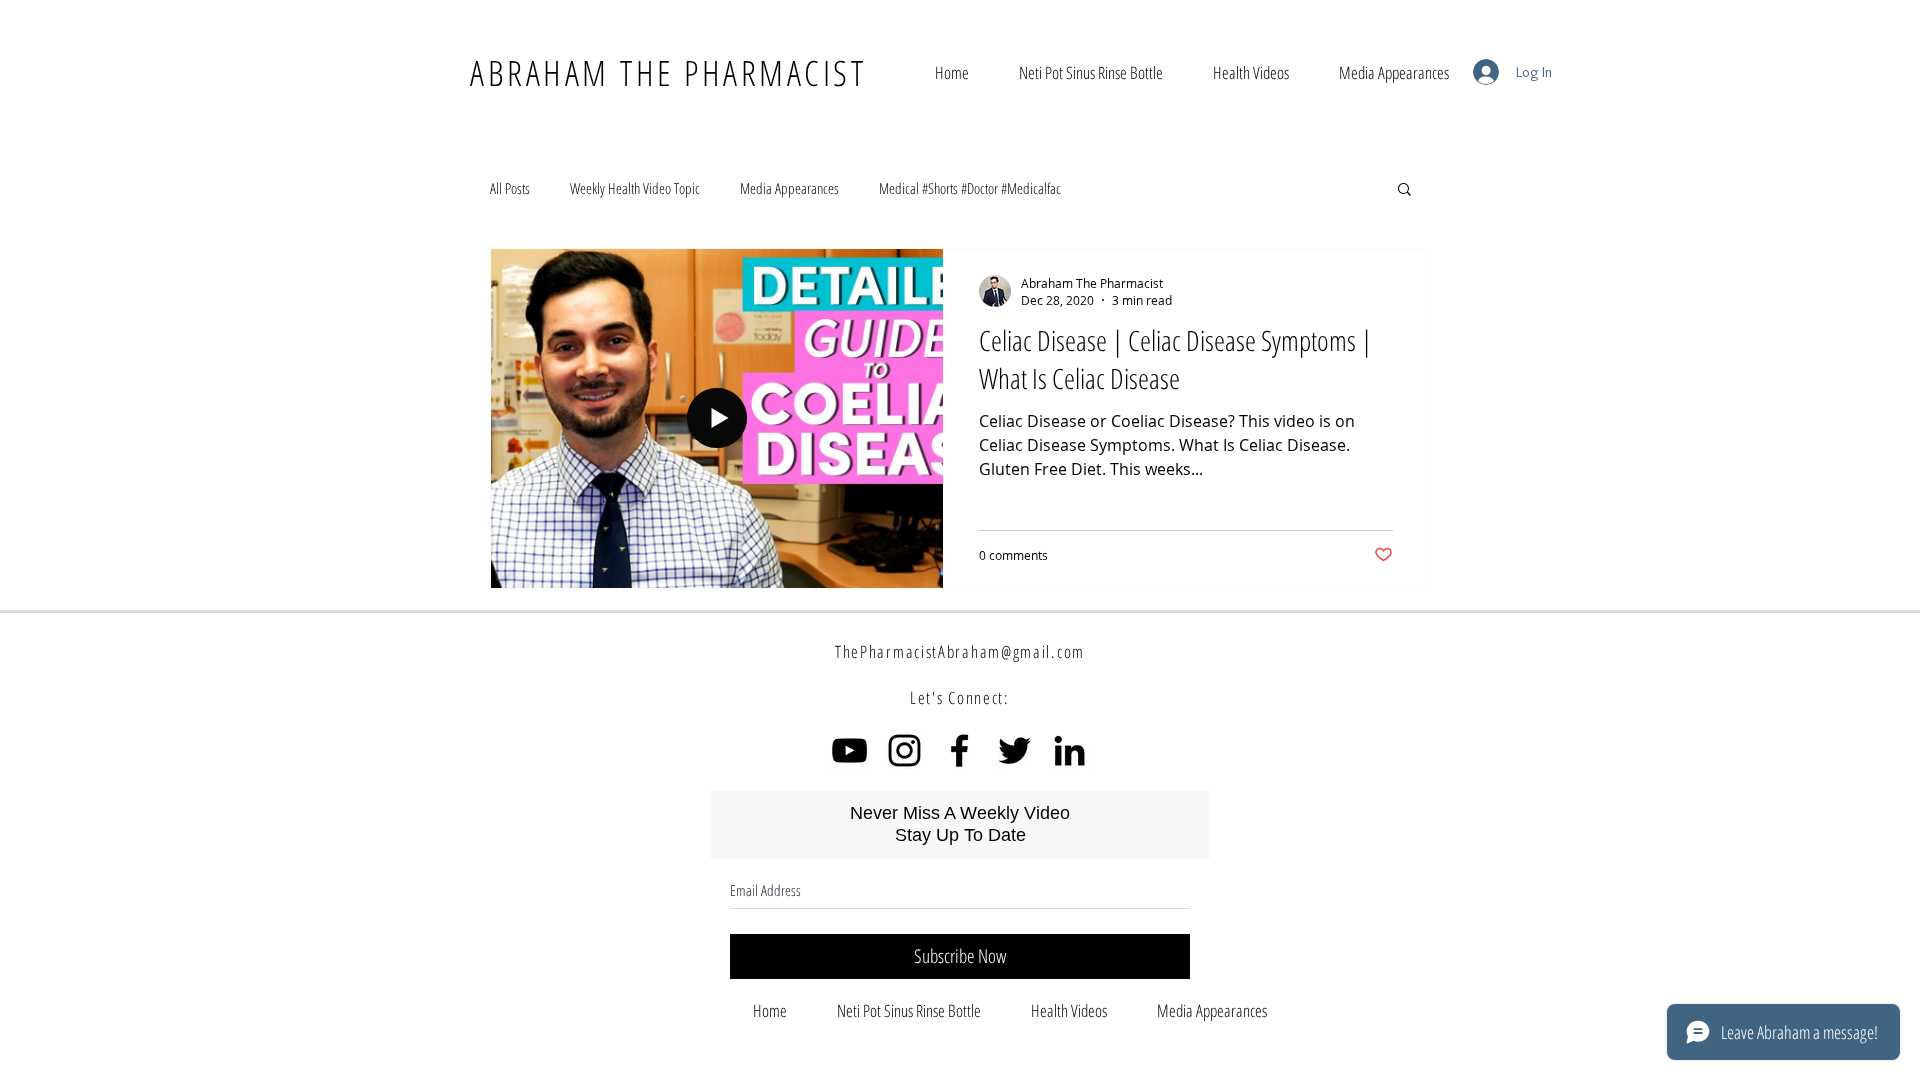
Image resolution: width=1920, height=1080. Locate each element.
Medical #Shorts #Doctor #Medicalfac (970, 188)
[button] (1404, 190)
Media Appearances (789, 188)
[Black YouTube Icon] (849, 750)
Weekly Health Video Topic (635, 188)
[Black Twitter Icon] (1014, 750)
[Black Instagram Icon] (904, 750)
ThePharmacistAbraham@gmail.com (960, 651)
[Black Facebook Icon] (959, 750)
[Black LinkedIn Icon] (1069, 750)
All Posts (510, 188)
